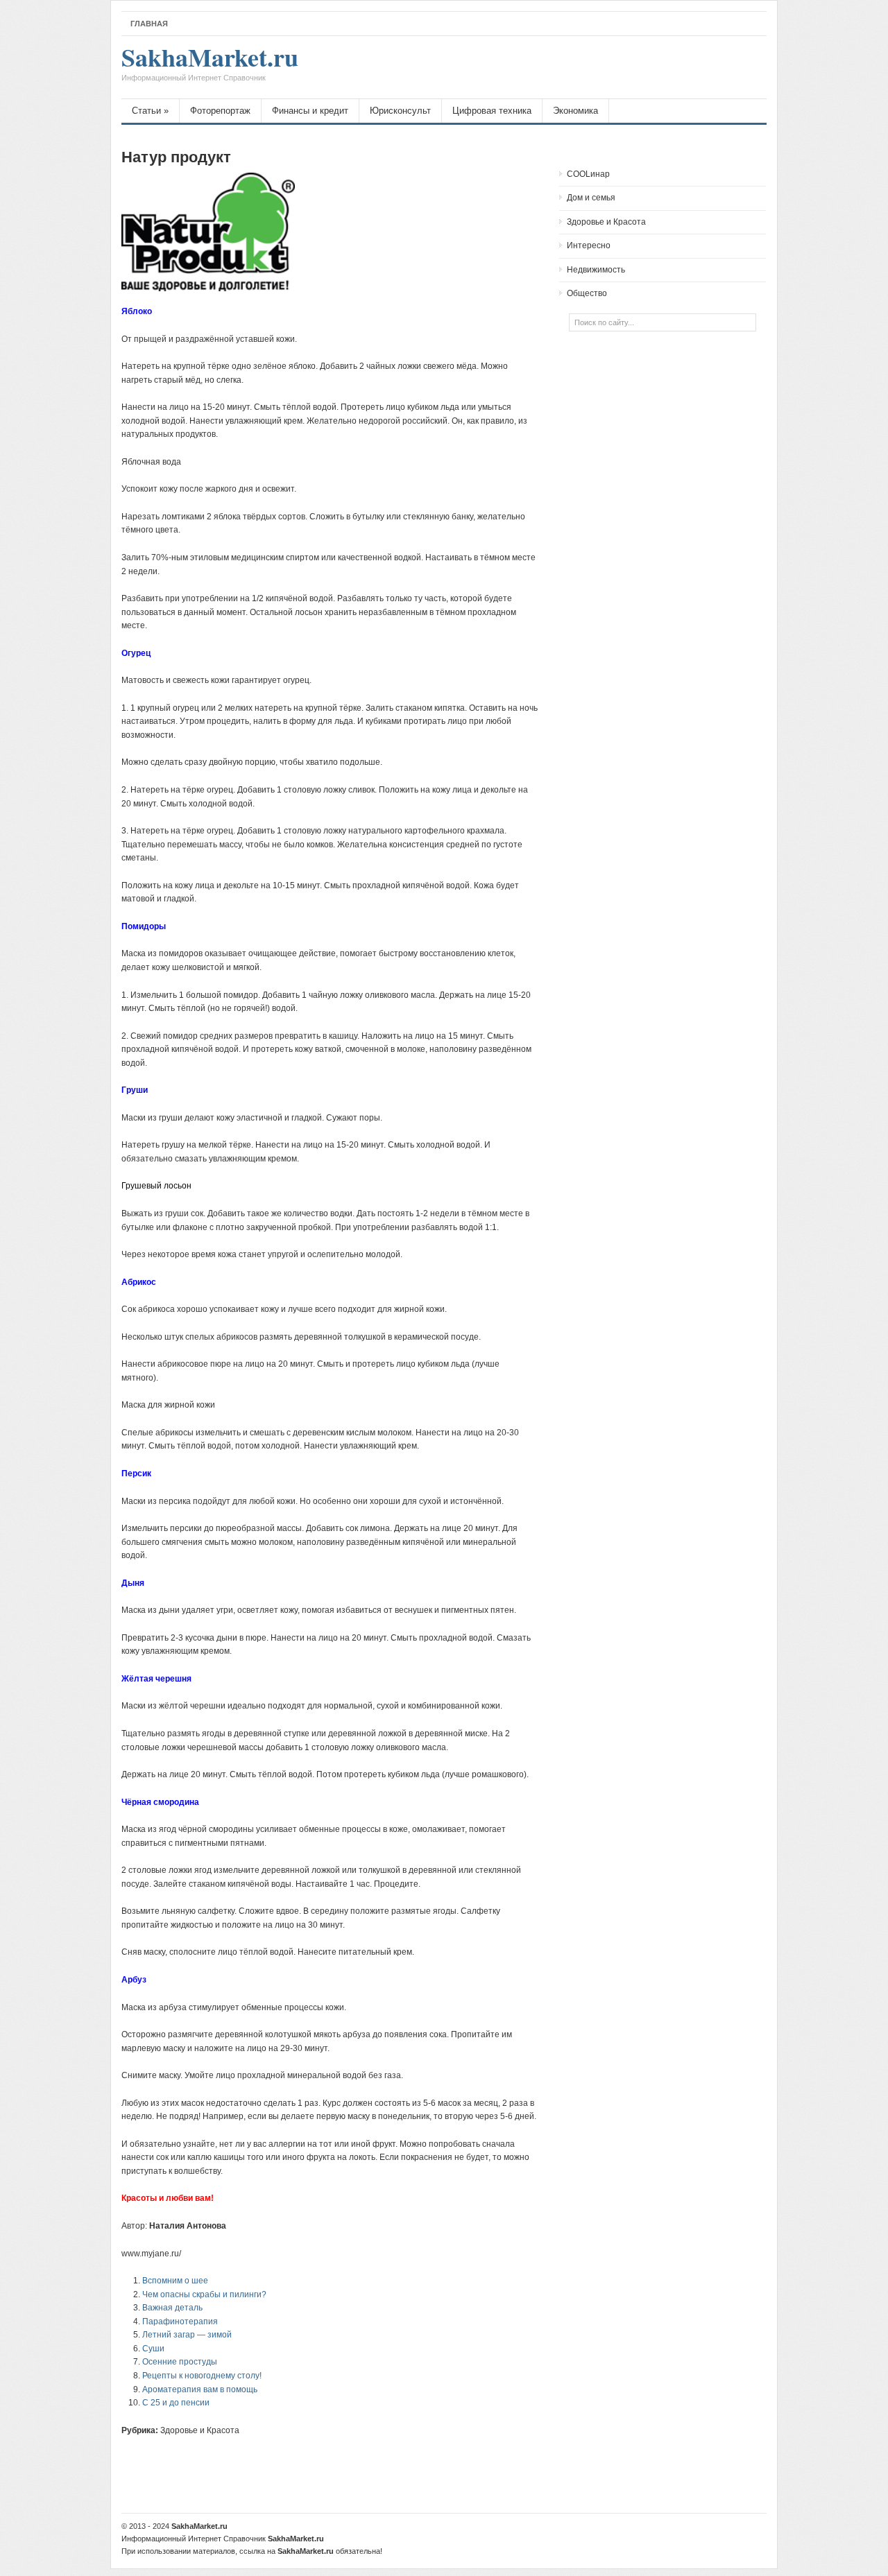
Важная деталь (172, 2308)
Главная (149, 24)
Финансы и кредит (310, 111)
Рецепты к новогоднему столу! (202, 2376)
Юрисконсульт (400, 111)
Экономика (575, 111)
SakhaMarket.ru (210, 64)
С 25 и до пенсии (176, 2403)
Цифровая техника (492, 111)
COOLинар (588, 174)
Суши (153, 2349)
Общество (587, 293)
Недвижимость (596, 270)
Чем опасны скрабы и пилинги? (204, 2294)
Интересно (589, 245)
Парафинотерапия (180, 2322)
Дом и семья (591, 198)
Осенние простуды (180, 2362)
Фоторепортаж (220, 111)
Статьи (150, 111)
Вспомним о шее (175, 2281)
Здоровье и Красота (200, 2430)
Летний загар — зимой (187, 2335)
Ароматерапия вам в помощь (200, 2389)
